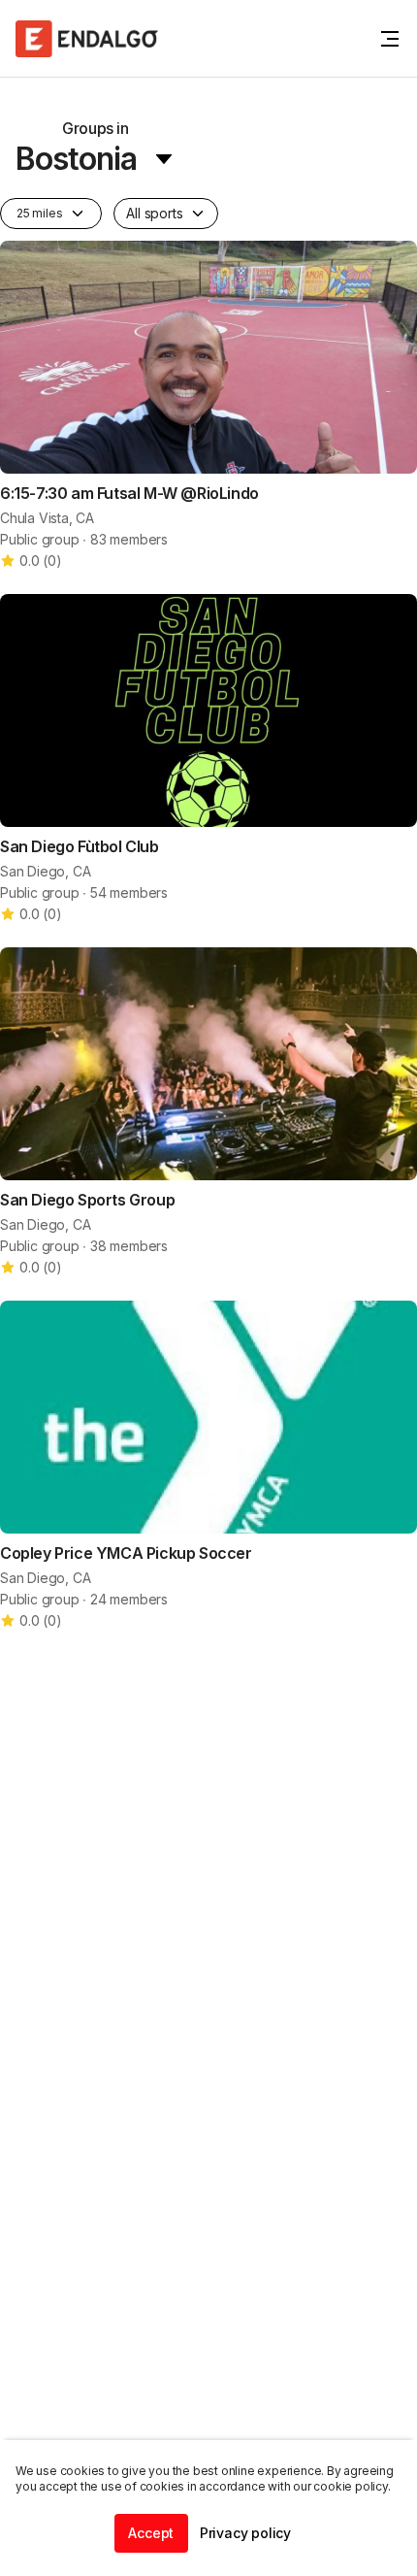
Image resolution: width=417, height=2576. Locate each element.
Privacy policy (245, 2533)
